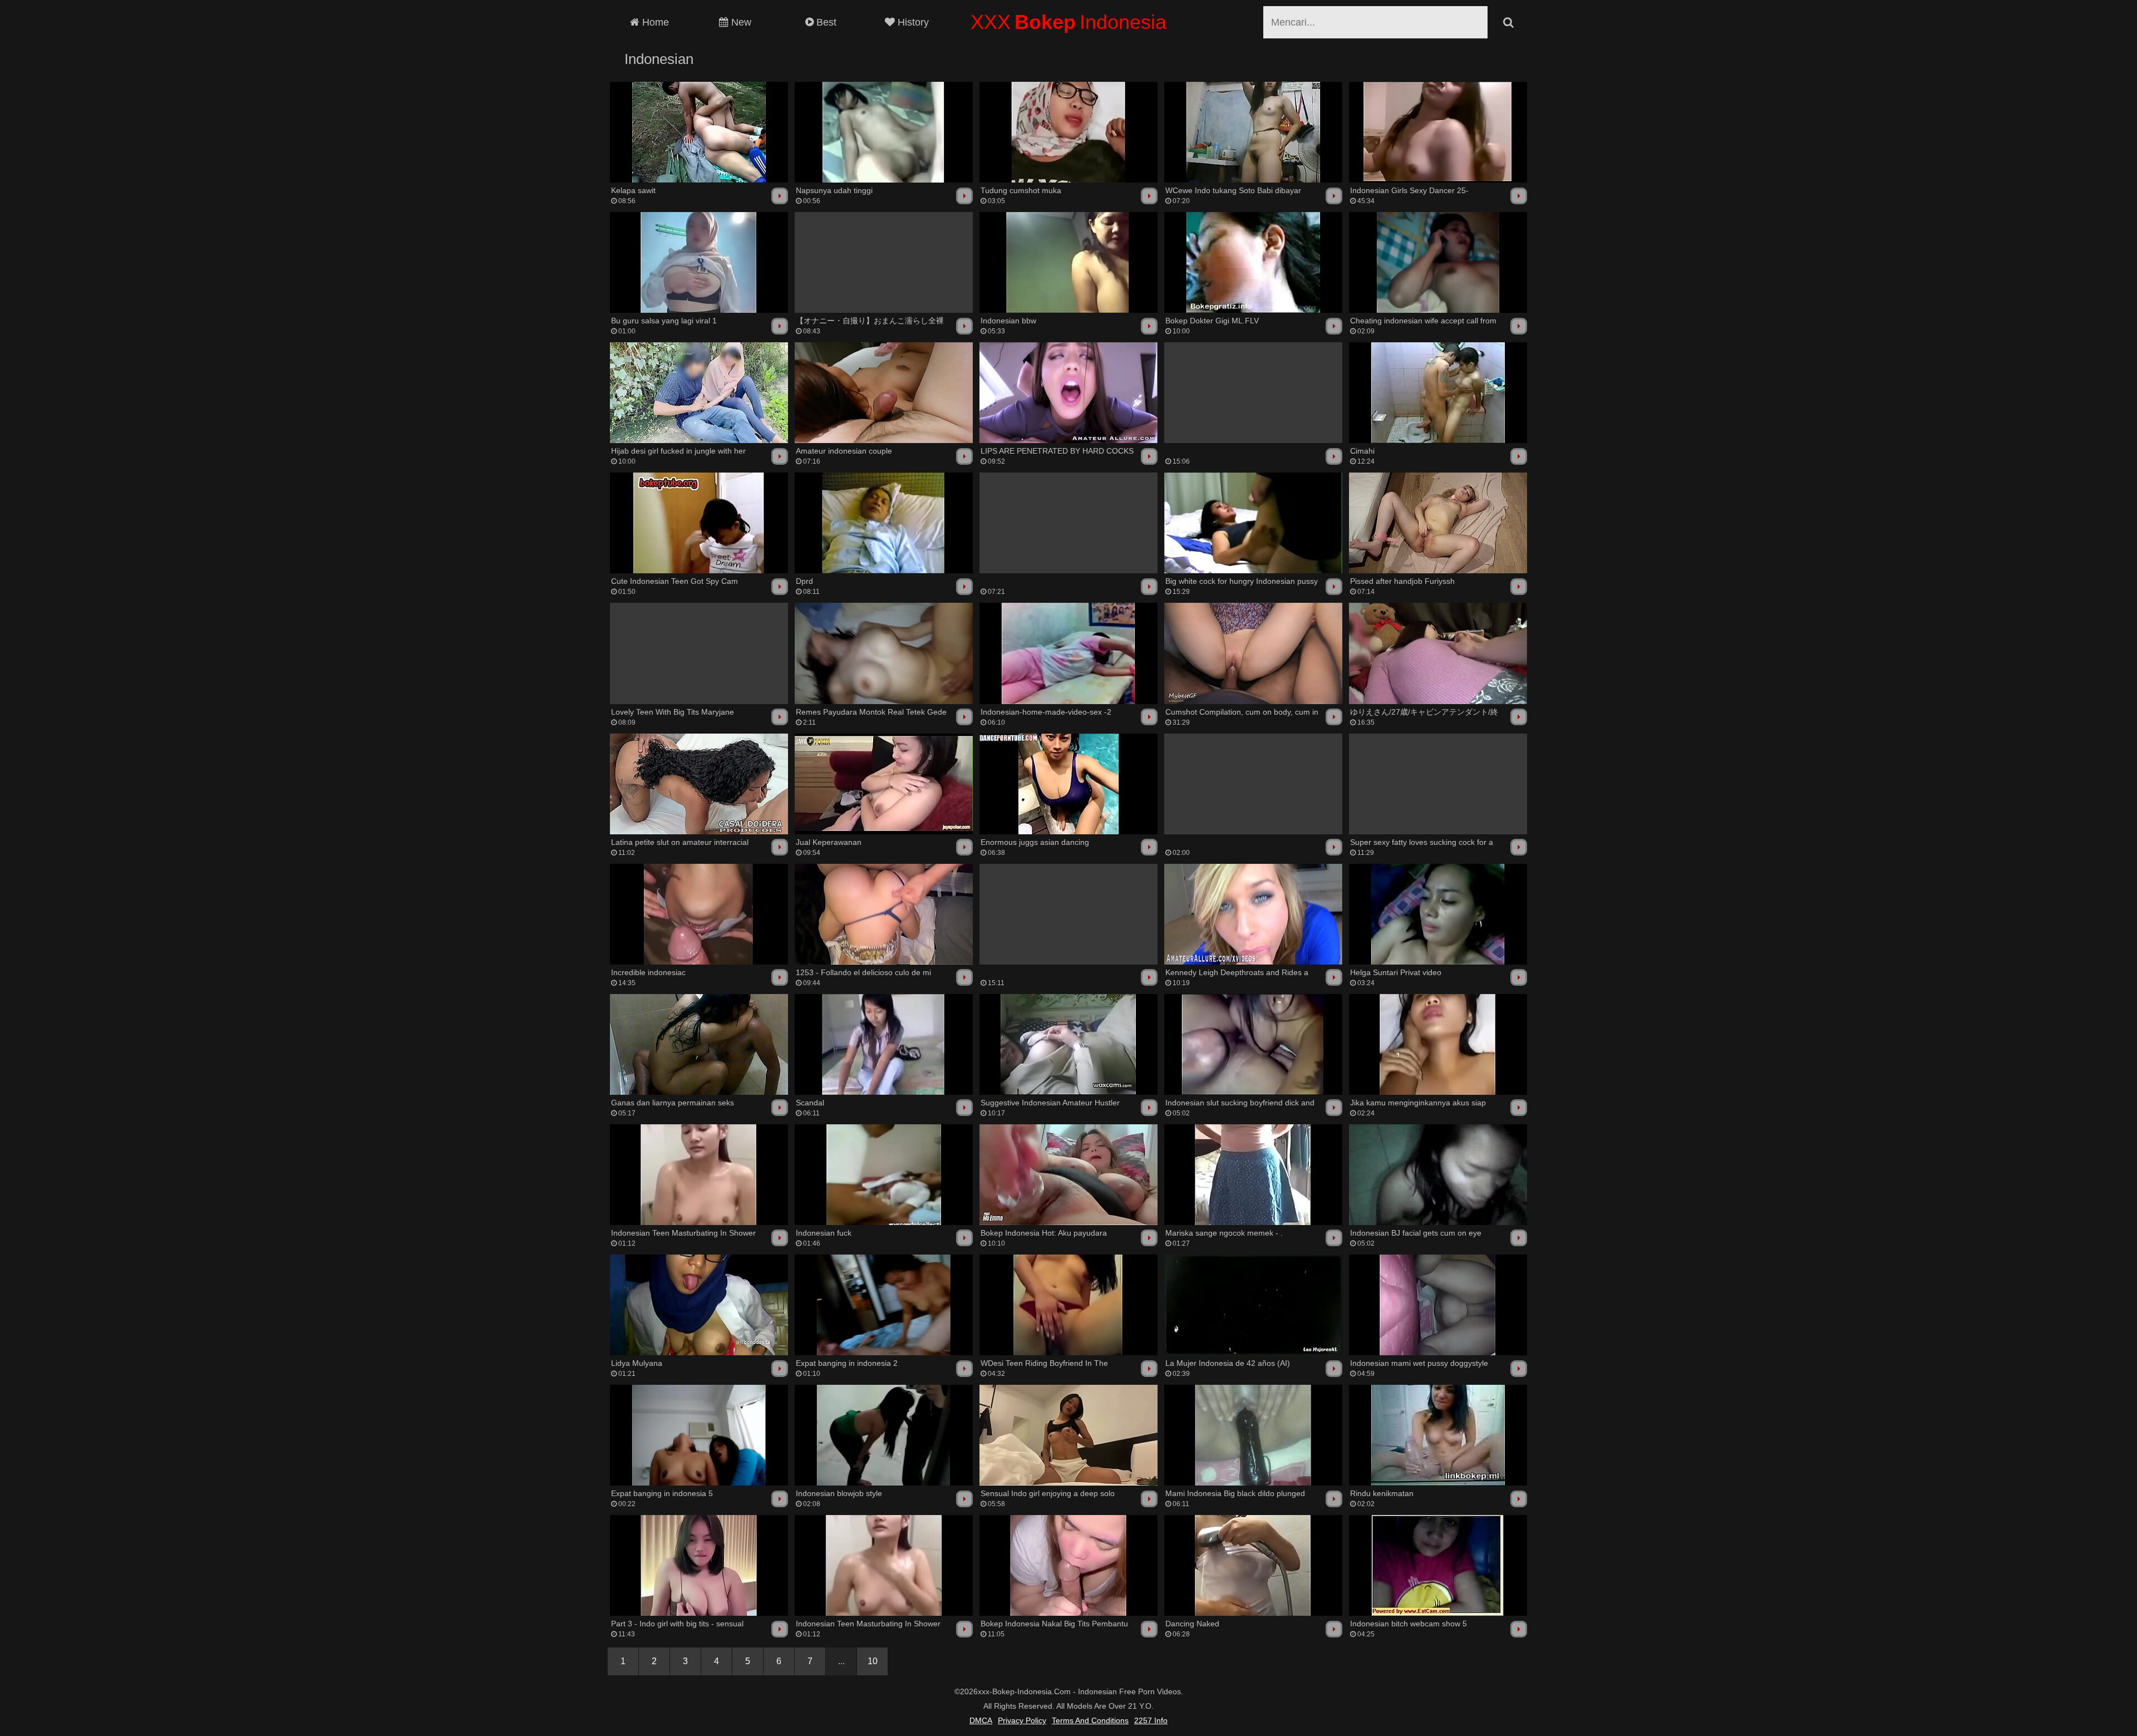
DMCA (981, 1720)
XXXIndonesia (1068, 22)
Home (654, 22)
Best (825, 22)
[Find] (1508, 22)
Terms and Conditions (1090, 1720)
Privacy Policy (1022, 1720)
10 (873, 1661)
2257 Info (1151, 1720)
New (740, 22)
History (912, 22)
